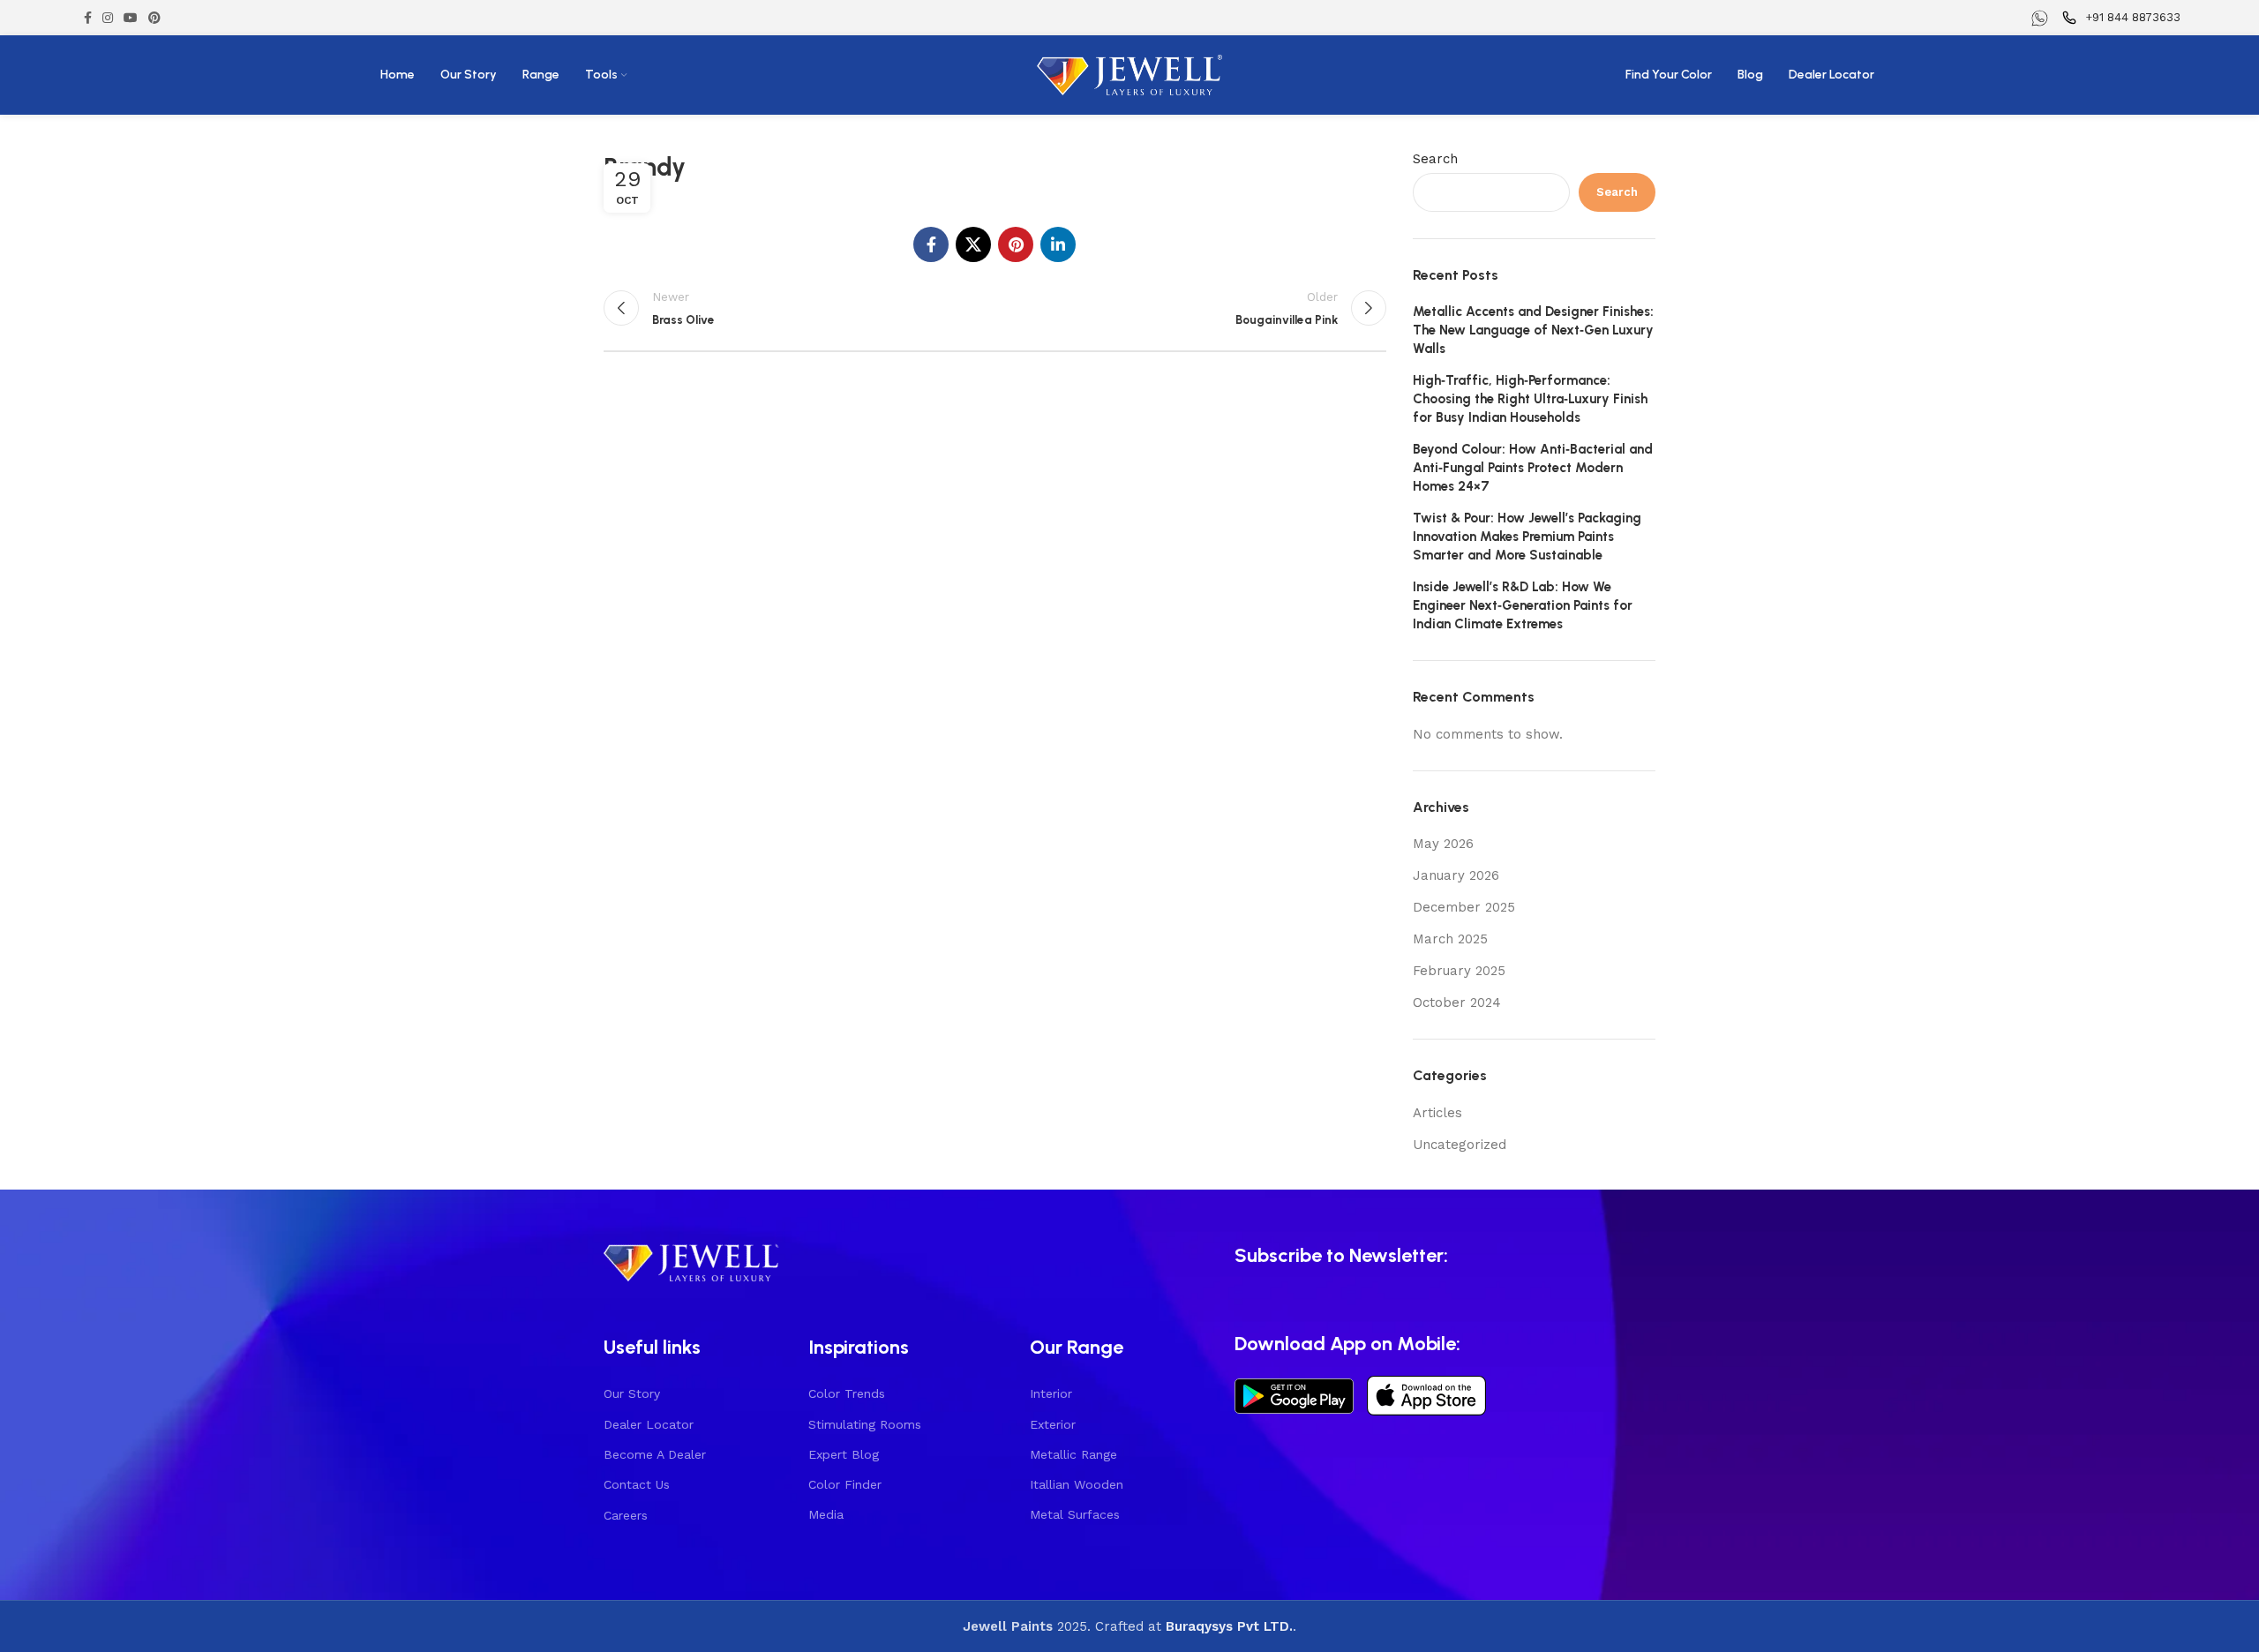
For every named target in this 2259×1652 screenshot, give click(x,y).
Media (826, 1514)
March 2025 (1450, 939)
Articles (1437, 1113)
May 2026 (1443, 844)
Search (1435, 159)
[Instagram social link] (108, 18)
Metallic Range (1073, 1454)
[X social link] (973, 244)
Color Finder (845, 1484)
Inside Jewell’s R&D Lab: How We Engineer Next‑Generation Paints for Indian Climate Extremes (1523, 605)
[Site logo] (1129, 74)
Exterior (1053, 1424)
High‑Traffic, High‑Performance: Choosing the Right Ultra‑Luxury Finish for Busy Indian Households (1530, 399)
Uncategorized (1460, 1145)
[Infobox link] (2042, 18)
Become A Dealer (655, 1454)
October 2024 (1457, 1002)
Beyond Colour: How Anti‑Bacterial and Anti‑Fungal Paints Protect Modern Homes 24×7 (1533, 468)
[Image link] (692, 1260)
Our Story (632, 1393)
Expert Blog (844, 1454)
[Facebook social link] (88, 18)
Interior (1051, 1393)
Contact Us (637, 1484)
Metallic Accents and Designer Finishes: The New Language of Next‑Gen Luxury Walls (1533, 330)
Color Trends (847, 1393)
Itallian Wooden (1077, 1484)
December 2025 (1464, 907)
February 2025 (1459, 971)
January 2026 (1456, 875)
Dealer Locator (649, 1424)
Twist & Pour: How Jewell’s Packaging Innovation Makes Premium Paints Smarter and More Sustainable (1527, 537)
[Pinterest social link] (154, 18)
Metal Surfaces (1075, 1514)
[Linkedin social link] (1058, 244)
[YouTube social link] (131, 18)
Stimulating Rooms (865, 1424)
